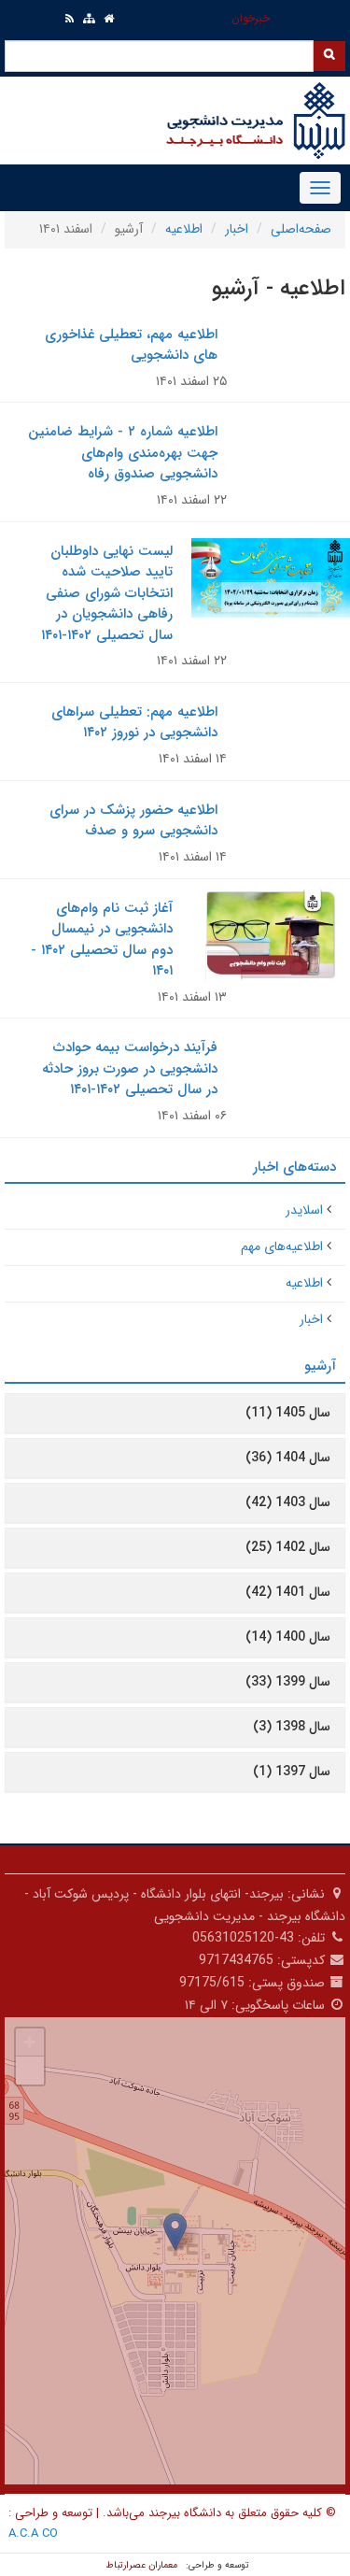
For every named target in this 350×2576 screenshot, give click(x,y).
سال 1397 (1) (292, 1772)
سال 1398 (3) (292, 1727)
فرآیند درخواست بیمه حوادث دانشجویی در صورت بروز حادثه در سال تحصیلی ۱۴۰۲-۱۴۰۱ (130, 1068)
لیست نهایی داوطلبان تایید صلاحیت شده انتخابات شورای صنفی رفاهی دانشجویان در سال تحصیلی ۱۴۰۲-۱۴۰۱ (107, 593)
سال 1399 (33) (288, 1682)
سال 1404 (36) (288, 1458)
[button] (175, 2232)
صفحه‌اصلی (301, 229)
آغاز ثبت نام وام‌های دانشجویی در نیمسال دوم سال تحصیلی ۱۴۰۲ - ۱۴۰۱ (102, 940)
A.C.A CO (33, 2533)
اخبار (237, 229)
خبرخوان (251, 18)
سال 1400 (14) (288, 1637)
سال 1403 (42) (288, 1502)
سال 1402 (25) (288, 1547)
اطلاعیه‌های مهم (282, 1246)
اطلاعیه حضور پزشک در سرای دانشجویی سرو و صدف (133, 821)
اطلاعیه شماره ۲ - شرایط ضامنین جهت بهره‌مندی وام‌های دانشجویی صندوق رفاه (123, 453)
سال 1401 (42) (288, 1592)
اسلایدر (304, 1210)
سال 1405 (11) (288, 1413)
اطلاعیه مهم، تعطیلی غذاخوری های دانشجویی (131, 345)
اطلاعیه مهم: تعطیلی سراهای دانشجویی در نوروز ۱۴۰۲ (134, 723)
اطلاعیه (184, 229)
